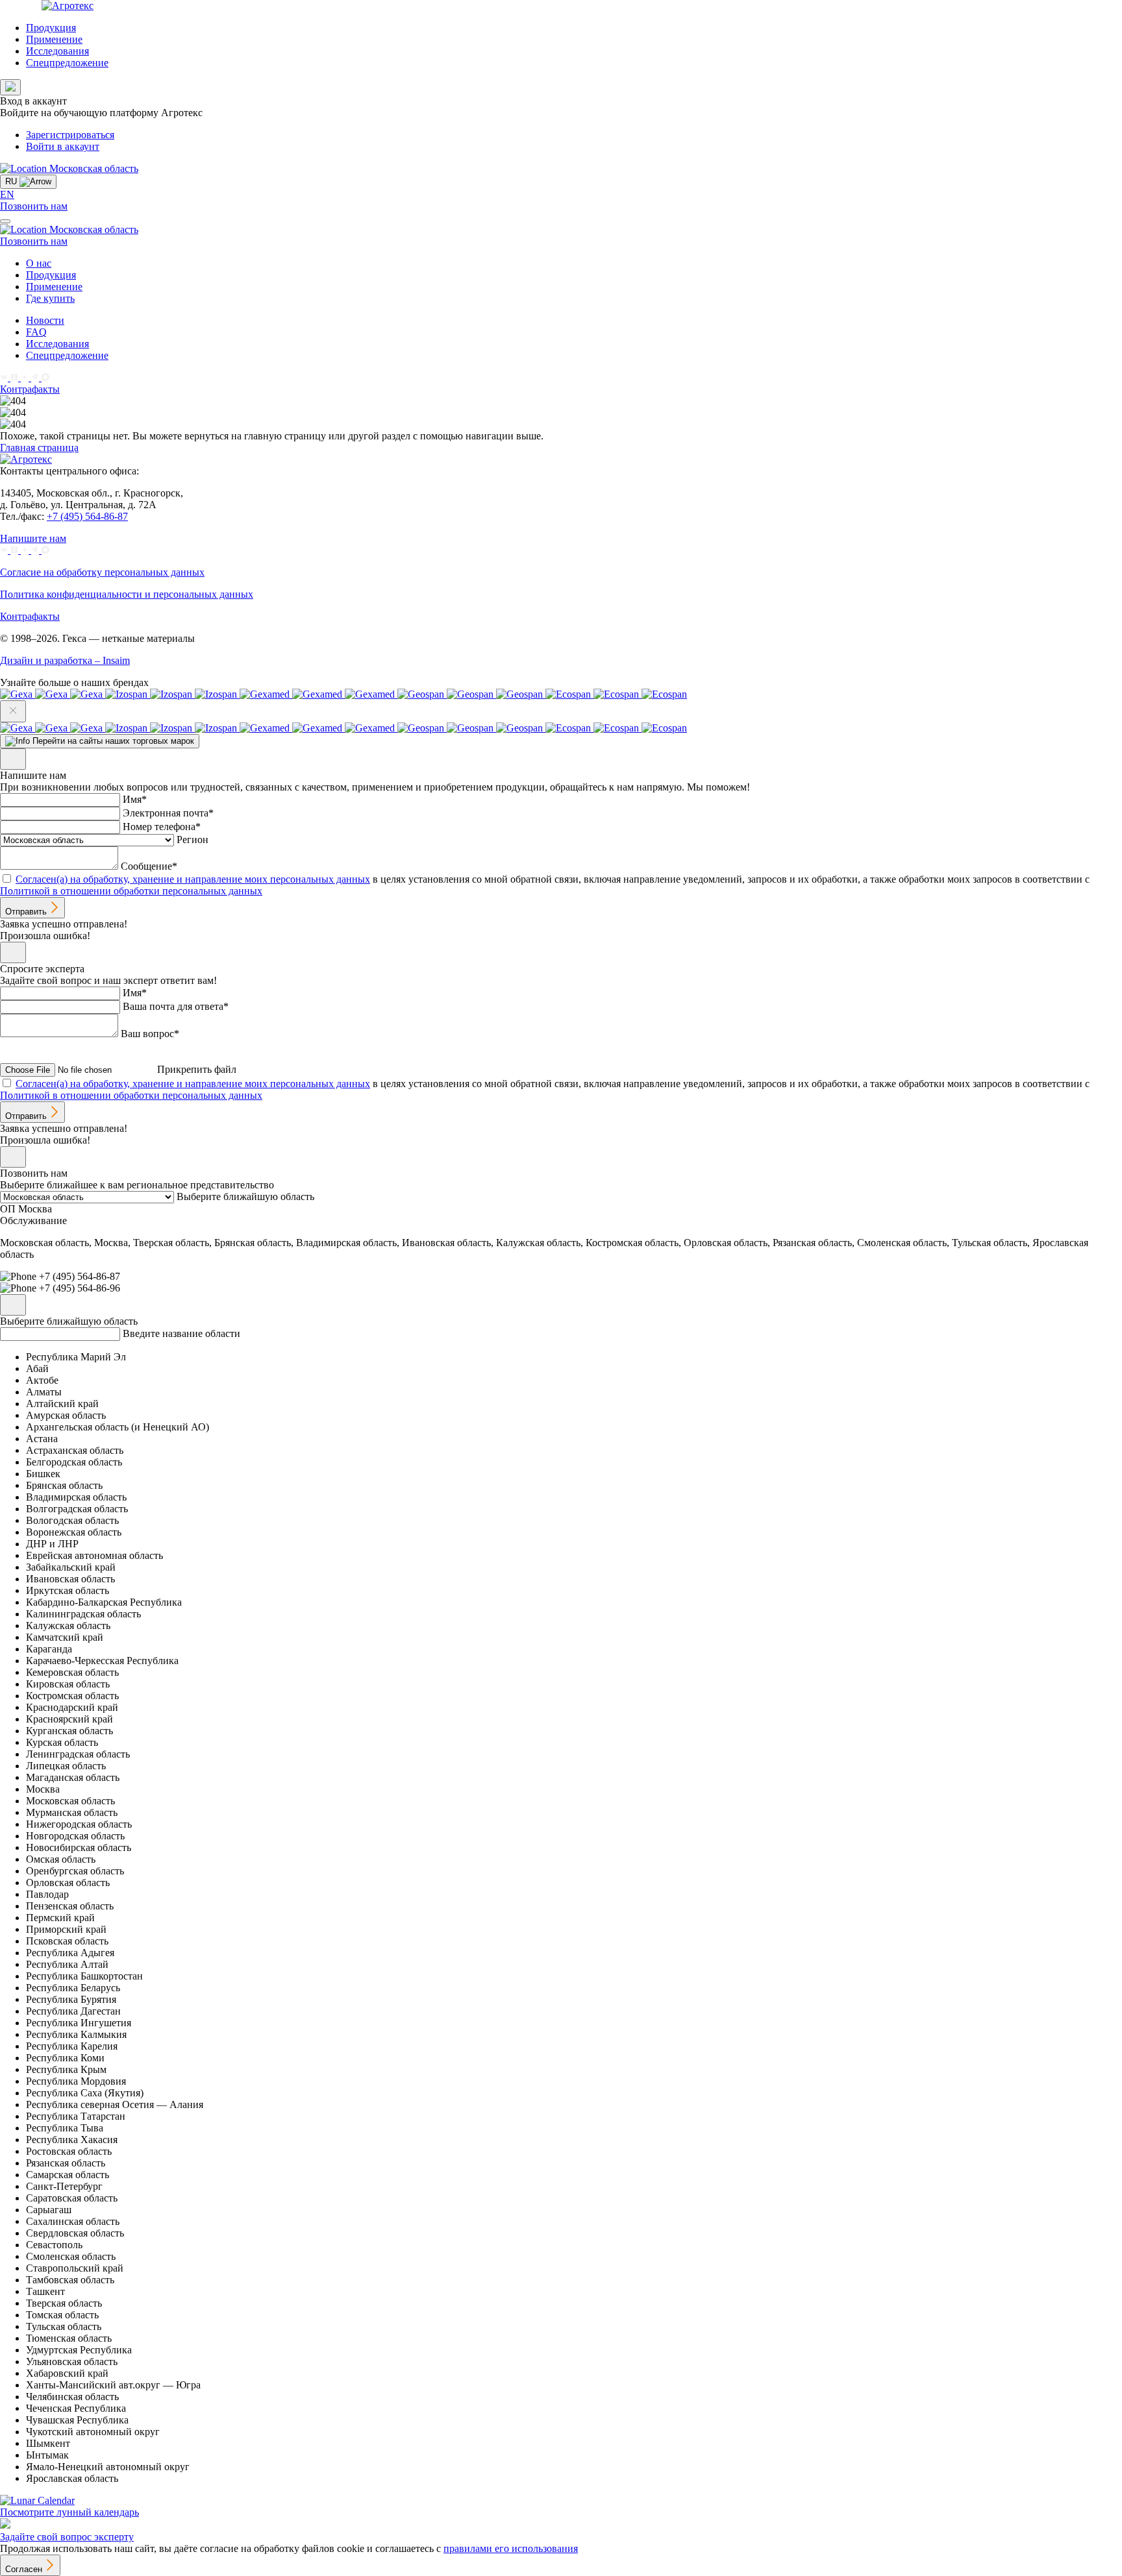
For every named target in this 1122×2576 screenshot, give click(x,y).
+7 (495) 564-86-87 (87, 516)
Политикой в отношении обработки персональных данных (131, 891)
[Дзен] (26, 377)
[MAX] (45, 377)
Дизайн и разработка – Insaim (65, 660)
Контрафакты (30, 389)
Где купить (50, 298)
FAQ (36, 332)
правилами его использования (511, 2548)
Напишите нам (33, 538)
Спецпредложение (67, 63)
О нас (39, 263)
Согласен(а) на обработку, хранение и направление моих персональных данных (193, 879)
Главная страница (39, 448)
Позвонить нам (34, 206)
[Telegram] (36, 377)
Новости (45, 320)
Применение (54, 39)
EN (7, 194)
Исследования (57, 51)
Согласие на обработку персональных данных (102, 572)
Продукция (51, 28)
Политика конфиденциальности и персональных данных (127, 594)
